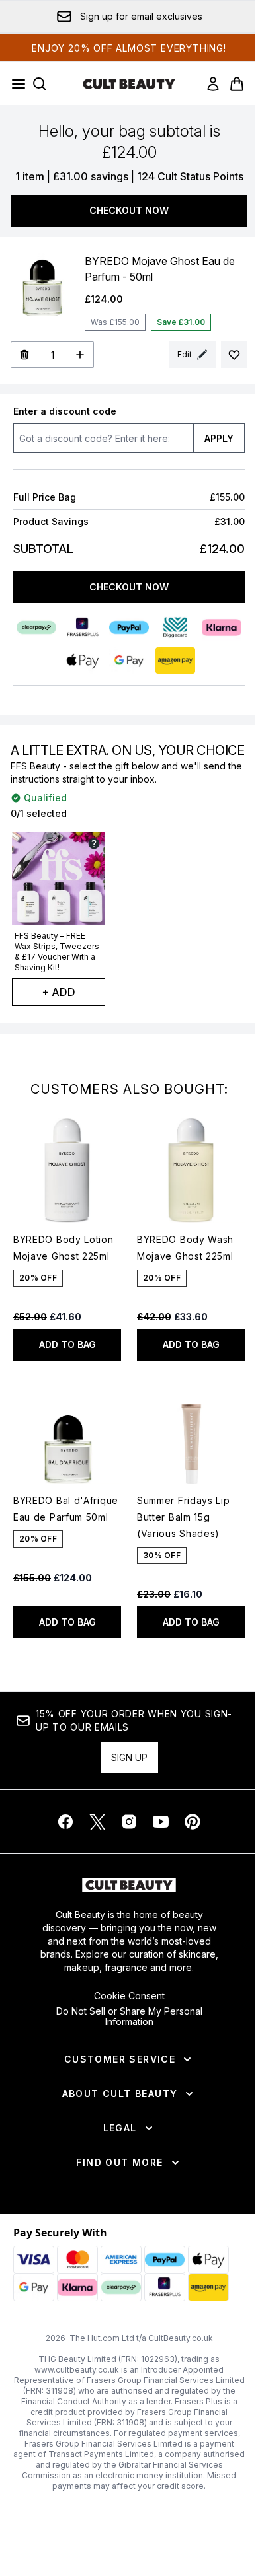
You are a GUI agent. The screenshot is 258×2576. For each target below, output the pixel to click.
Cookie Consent (129, 1996)
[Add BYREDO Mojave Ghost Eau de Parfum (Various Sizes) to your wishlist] (234, 355)
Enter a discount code (65, 411)
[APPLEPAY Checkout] (83, 661)
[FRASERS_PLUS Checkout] (83, 627)
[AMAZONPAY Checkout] (175, 661)
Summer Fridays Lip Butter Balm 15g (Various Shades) (184, 1517)
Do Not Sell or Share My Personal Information (129, 2017)
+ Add (59, 992)
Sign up (129, 1757)
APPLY (219, 438)
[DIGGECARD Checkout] (175, 627)
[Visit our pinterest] (193, 1822)
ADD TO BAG (67, 1344)
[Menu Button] (15, 84)
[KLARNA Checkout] (222, 627)
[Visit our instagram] (129, 1822)
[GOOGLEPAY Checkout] (129, 661)
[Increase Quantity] (80, 355)
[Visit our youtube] (161, 1822)
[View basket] (237, 84)
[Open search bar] (40, 84)
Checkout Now (129, 210)
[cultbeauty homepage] (129, 84)
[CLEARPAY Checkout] (36, 627)
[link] (213, 84)
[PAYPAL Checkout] (129, 627)
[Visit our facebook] (65, 1822)
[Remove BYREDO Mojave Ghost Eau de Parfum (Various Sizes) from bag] (24, 355)
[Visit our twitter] (97, 1822)
